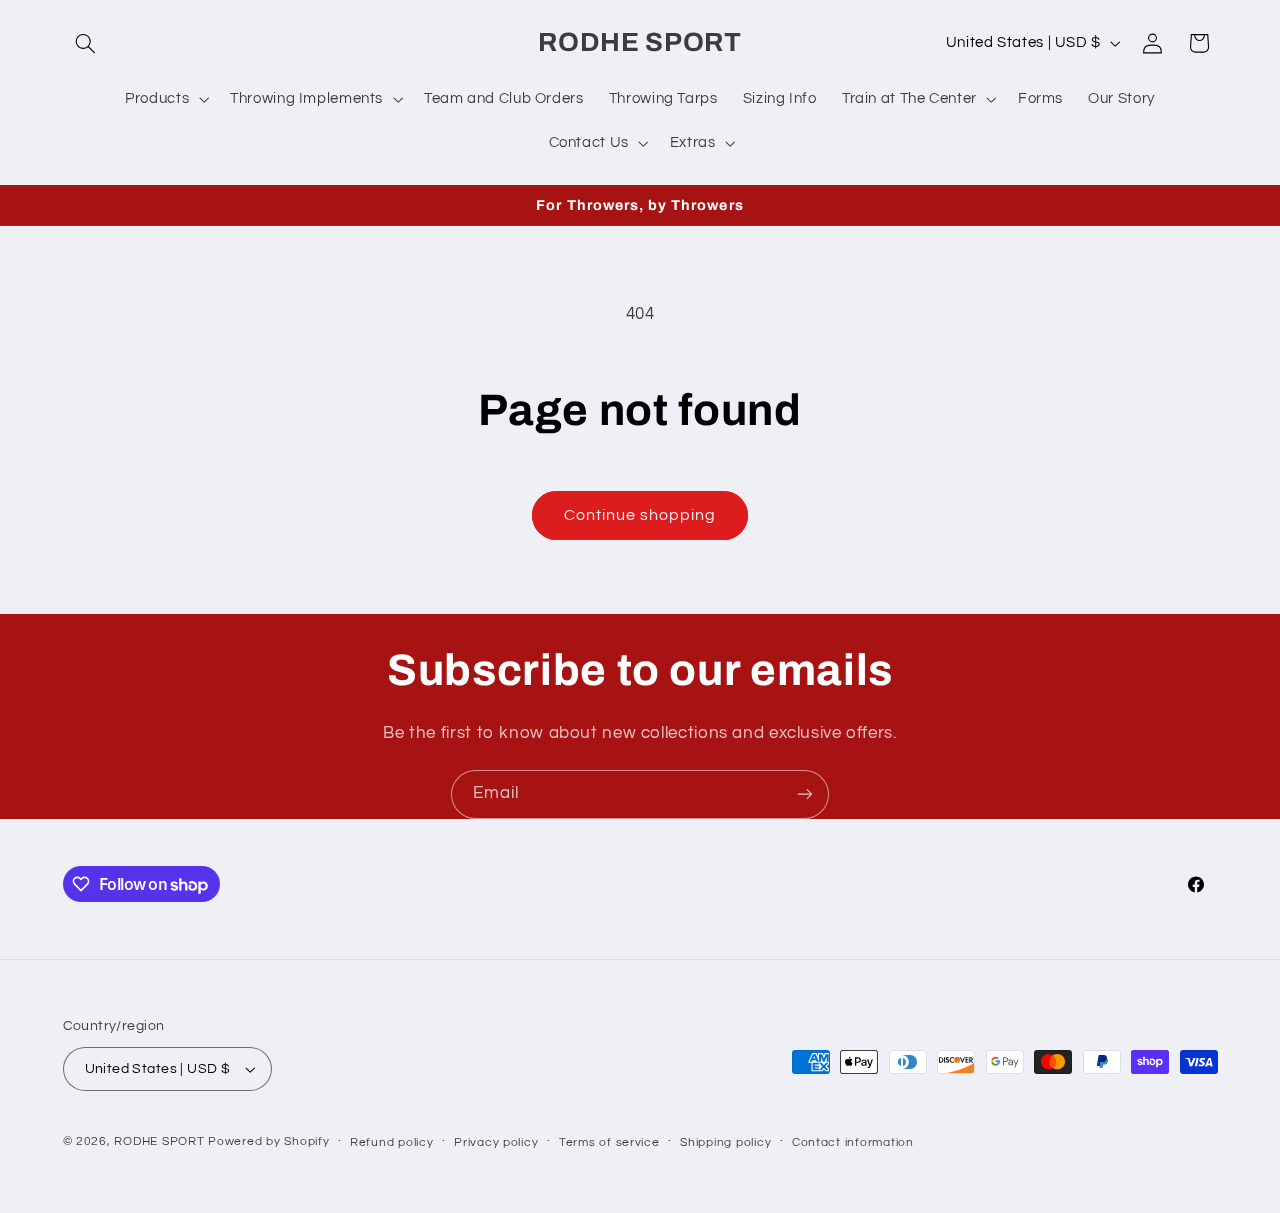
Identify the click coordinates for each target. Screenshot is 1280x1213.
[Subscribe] (805, 794)
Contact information (853, 1142)
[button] (86, 43)
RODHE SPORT (159, 1141)
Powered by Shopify (268, 1141)
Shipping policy (725, 1142)
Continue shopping (640, 515)
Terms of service (609, 1142)
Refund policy (392, 1142)
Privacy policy (496, 1142)
